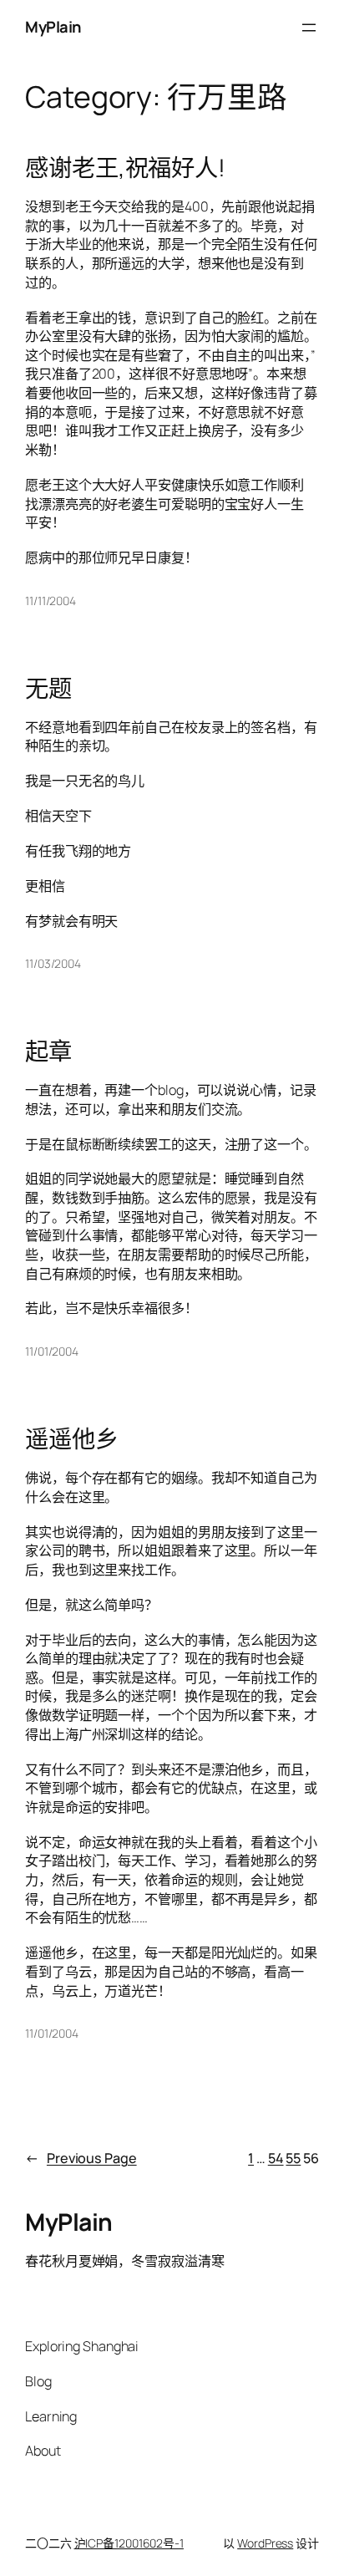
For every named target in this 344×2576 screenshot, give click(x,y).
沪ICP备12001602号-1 (129, 2543)
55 (293, 2158)
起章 (48, 1051)
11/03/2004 (53, 963)
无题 (48, 689)
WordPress (265, 2543)
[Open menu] (309, 28)
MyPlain (53, 27)
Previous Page (81, 2158)
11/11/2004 (51, 601)
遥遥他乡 (72, 1439)
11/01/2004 (52, 1351)
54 (276, 2158)
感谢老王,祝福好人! (125, 168)
